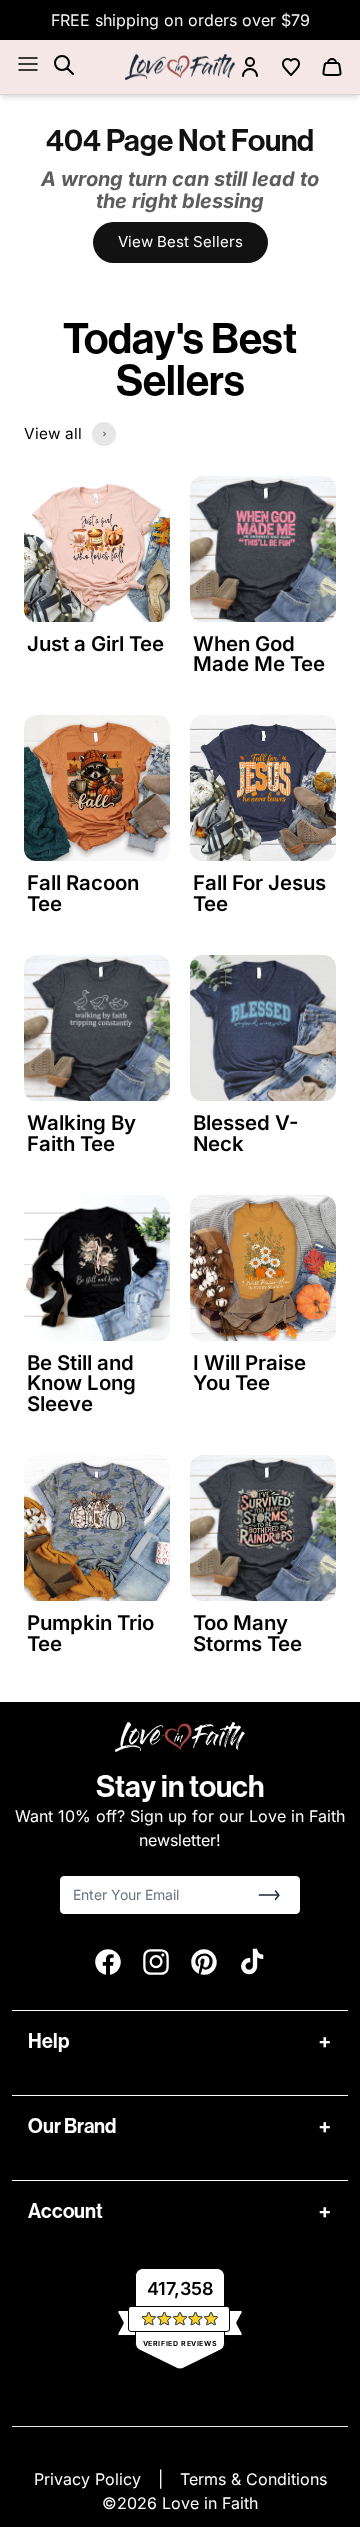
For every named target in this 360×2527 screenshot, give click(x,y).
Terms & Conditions (253, 2479)
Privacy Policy (90, 2479)
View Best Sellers (180, 241)
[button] (269, 1895)
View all (53, 433)
